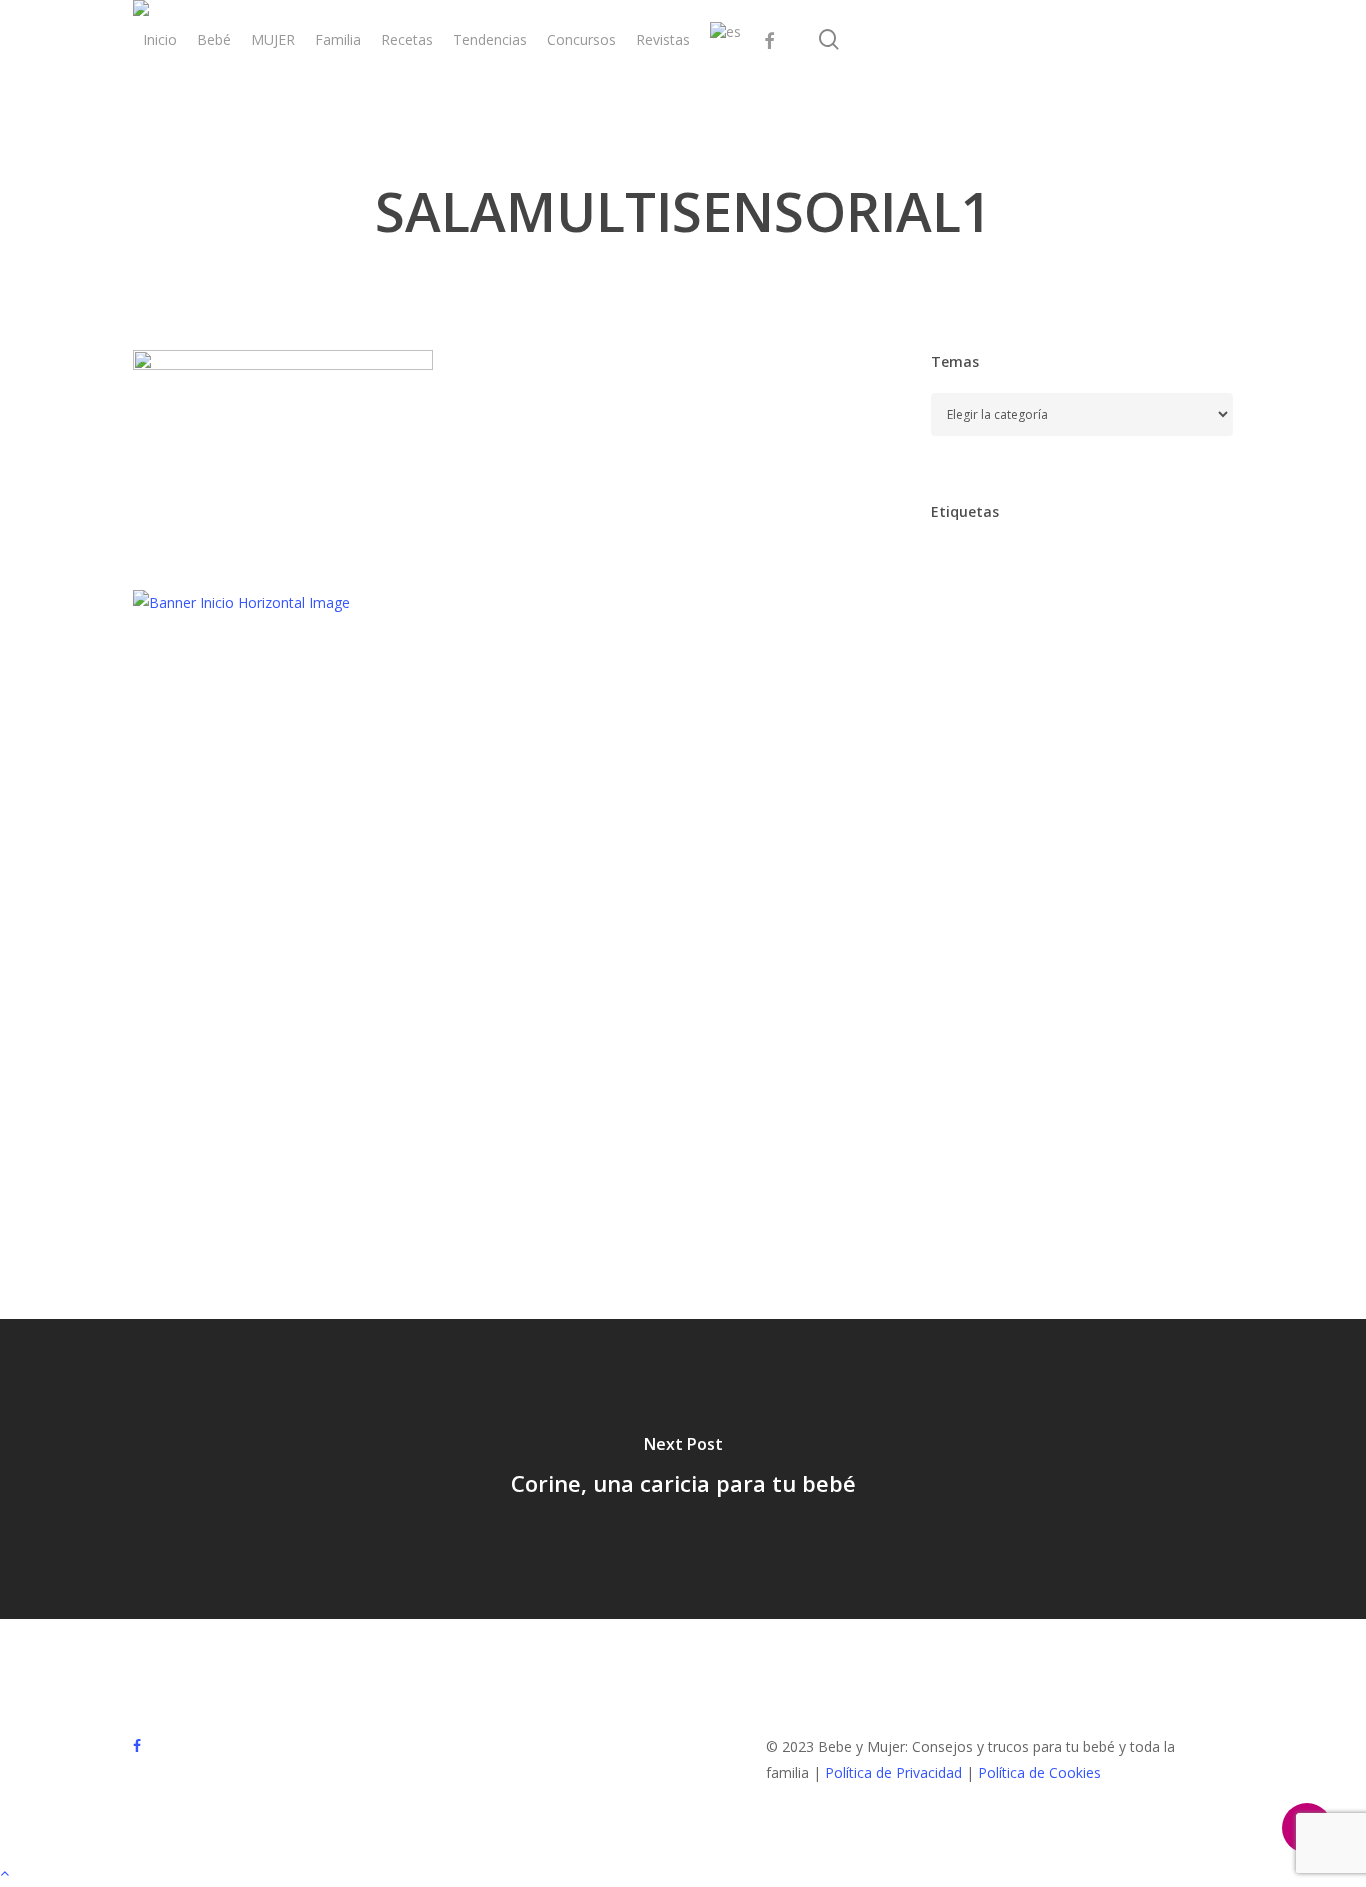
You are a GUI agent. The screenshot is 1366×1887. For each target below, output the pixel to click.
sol (1122, 1114)
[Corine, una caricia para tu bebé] (683, 1469)
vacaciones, (979, 1198)
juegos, (1139, 946)
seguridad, (1044, 1114)
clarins (962, 694)
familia (1084, 862)
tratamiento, (1088, 1156)
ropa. (1176, 1072)
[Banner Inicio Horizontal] (241, 602)
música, (1038, 1030)
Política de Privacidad (893, 1772)
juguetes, (971, 988)
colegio (1124, 694)
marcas (1159, 988)
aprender (1088, 568)
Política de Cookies (1039, 1772)
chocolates (1137, 652)
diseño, (966, 778)
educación (1153, 778)
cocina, (1042, 694)
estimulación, (984, 862)
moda (960, 1030)
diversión (1055, 778)
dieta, (1164, 736)
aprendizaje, (981, 610)
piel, (1026, 1072)
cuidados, (973, 736)
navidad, (1125, 1030)
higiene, (967, 946)
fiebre (961, 904)
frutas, (1037, 904)
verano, (1077, 1198)
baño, (1074, 610)
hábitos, (1054, 946)
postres (1099, 1072)
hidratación (1131, 904)
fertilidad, (1172, 862)
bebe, (1147, 610)
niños (960, 1072)
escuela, (1067, 820)
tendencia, (976, 1156)
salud (958, 1114)
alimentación (983, 568)
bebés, (963, 652)
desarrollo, (1075, 736)
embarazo (974, 820)
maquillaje (1068, 988)
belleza (1043, 652)
